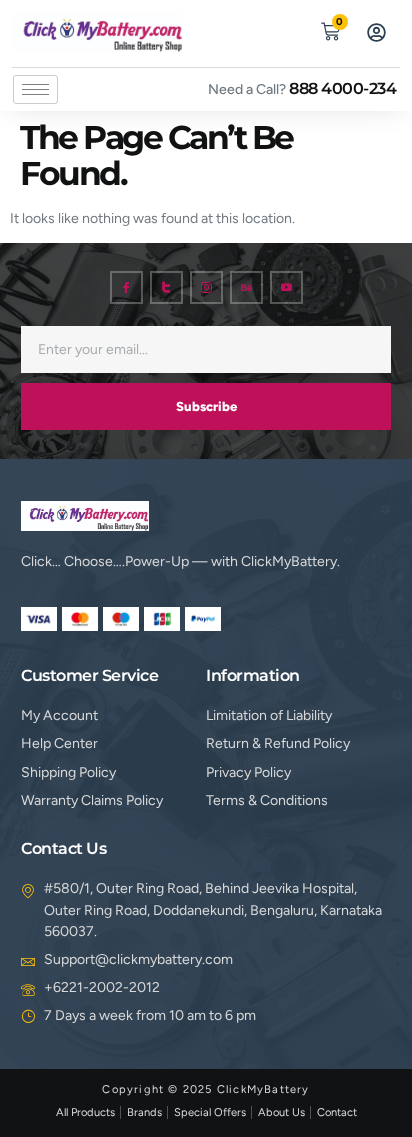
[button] (284, 29)
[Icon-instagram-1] (206, 287)
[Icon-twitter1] (166, 287)
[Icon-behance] (246, 287)
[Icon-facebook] (126, 287)
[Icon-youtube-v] (286, 287)
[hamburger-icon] (35, 89)
